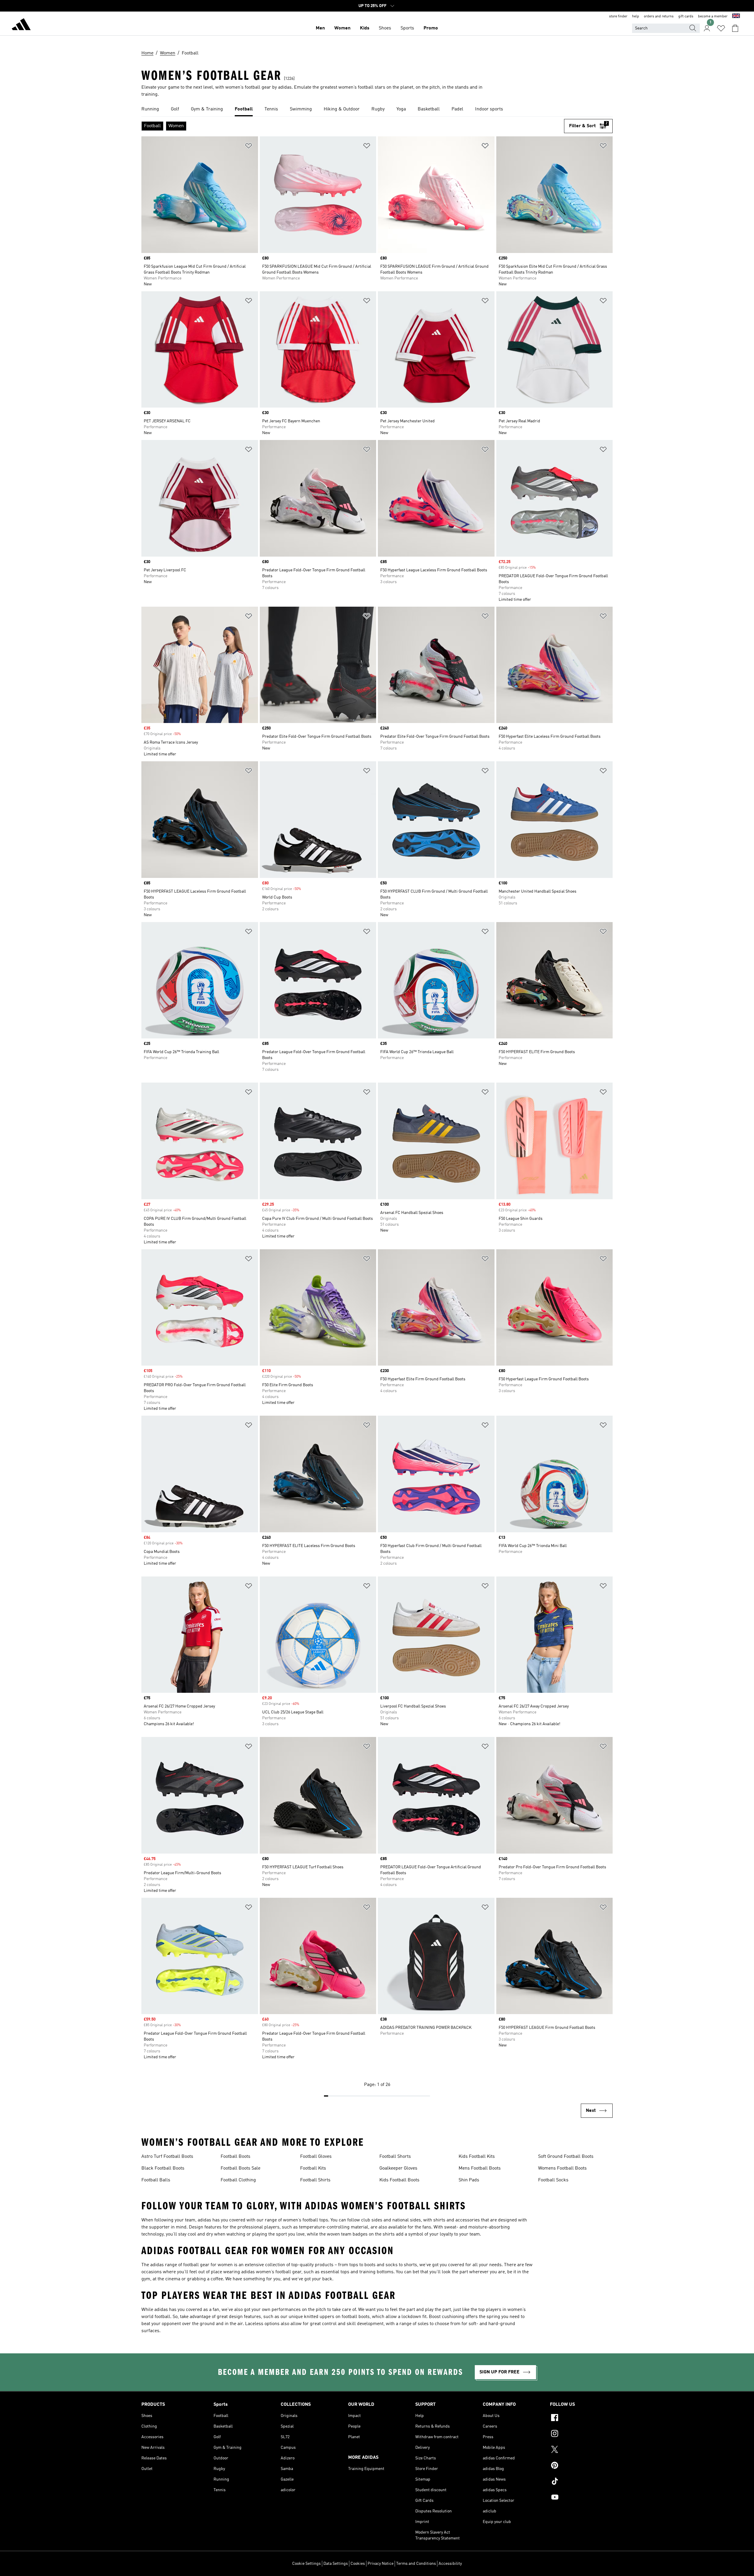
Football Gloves (316, 2157)
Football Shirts (315, 2180)
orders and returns (659, 16)
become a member (713, 16)
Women (342, 28)
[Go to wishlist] (721, 28)
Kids (365, 28)
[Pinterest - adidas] (581, 2466)
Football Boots (235, 2157)
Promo (431, 28)
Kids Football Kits (477, 2157)
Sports (407, 28)
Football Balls (156, 2180)
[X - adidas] (581, 2450)
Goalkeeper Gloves (398, 2168)
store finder (618, 16)
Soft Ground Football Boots (566, 2157)
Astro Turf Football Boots (167, 2157)
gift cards (686, 16)
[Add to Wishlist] (249, 147)
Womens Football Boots (562, 2168)
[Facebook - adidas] (581, 2418)
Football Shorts (395, 2157)
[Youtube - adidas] (581, 2498)
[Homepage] (21, 25)
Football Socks (553, 2180)
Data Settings (336, 2564)
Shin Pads (469, 2180)
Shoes (385, 28)
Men (320, 28)
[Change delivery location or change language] (736, 16)
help (636, 16)
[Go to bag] (735, 28)
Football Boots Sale (240, 2168)
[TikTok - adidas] (581, 2482)
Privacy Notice (381, 2564)
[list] (377, 110)
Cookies (358, 2564)
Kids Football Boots (399, 2180)
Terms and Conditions (416, 2564)
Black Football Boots (163, 2168)
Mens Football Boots (480, 2168)
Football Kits (313, 2168)
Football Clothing (238, 2180)
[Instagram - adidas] (581, 2434)
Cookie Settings (306, 2564)
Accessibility (450, 2564)
